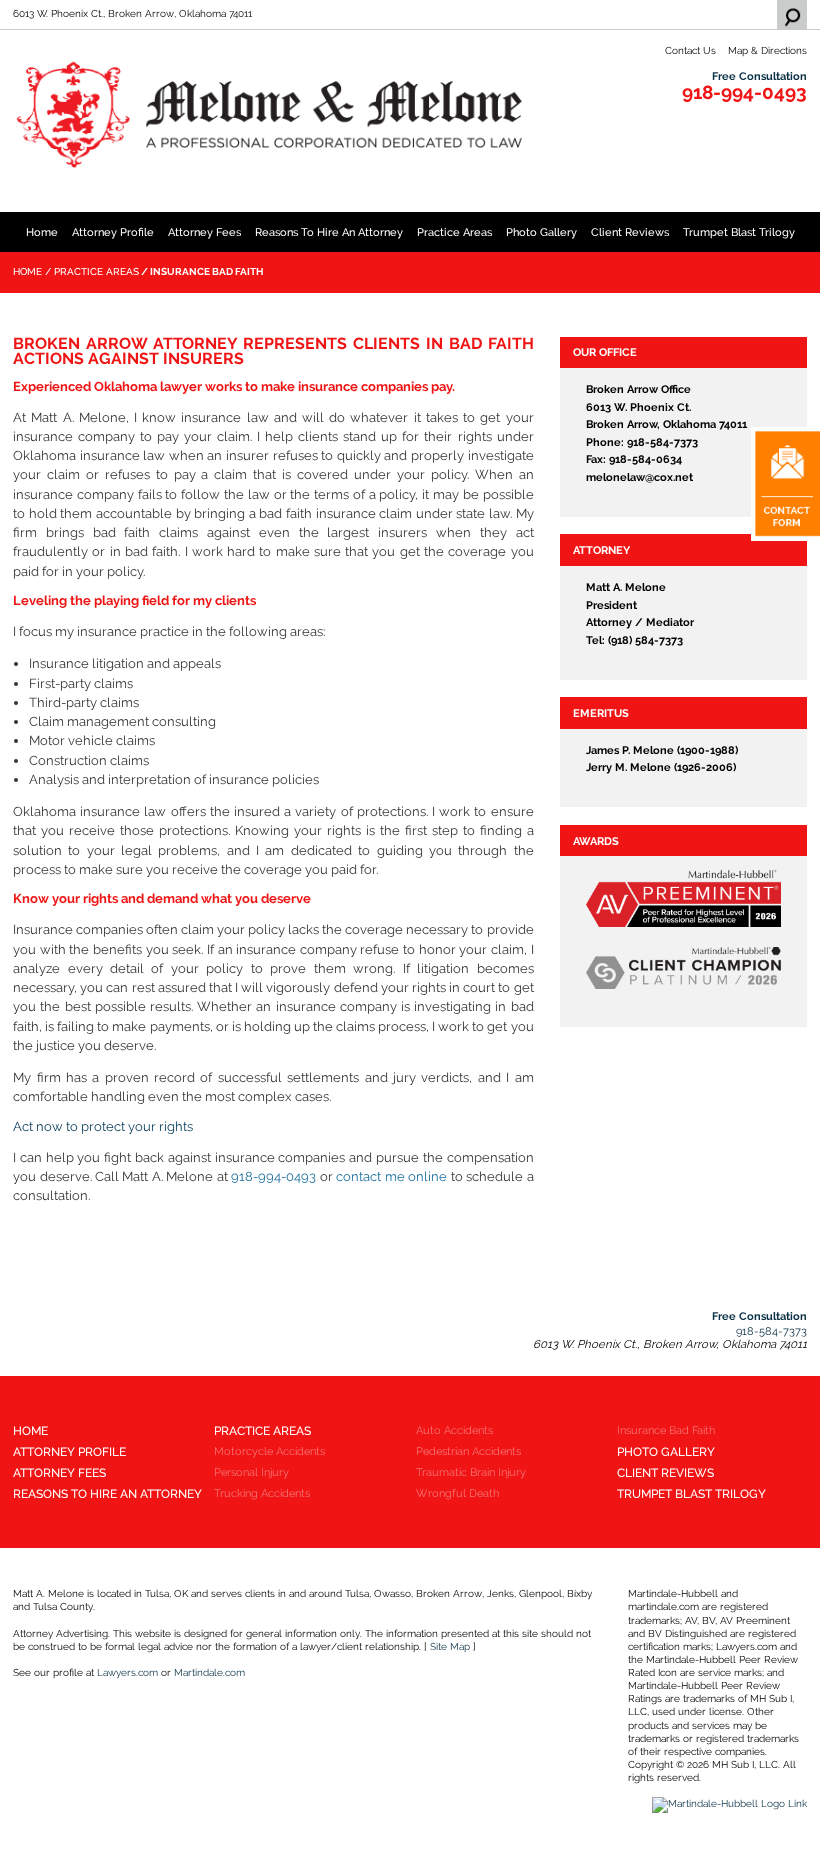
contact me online (391, 1176)
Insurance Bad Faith (666, 1430)
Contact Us (690, 50)
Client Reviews (630, 232)
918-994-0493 (744, 92)
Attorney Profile (113, 232)
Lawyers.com (127, 1672)
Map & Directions (767, 50)
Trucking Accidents (262, 1493)
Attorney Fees (204, 232)
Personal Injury (251, 1472)
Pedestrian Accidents (468, 1451)
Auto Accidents (454, 1430)
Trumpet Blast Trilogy (739, 232)
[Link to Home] (273, 115)
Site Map (450, 1646)
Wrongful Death (457, 1493)
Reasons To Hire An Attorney (329, 232)
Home (42, 232)
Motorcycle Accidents (269, 1451)
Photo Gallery (541, 232)
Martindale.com (209, 1672)
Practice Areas (454, 232)
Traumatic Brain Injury (471, 1472)
